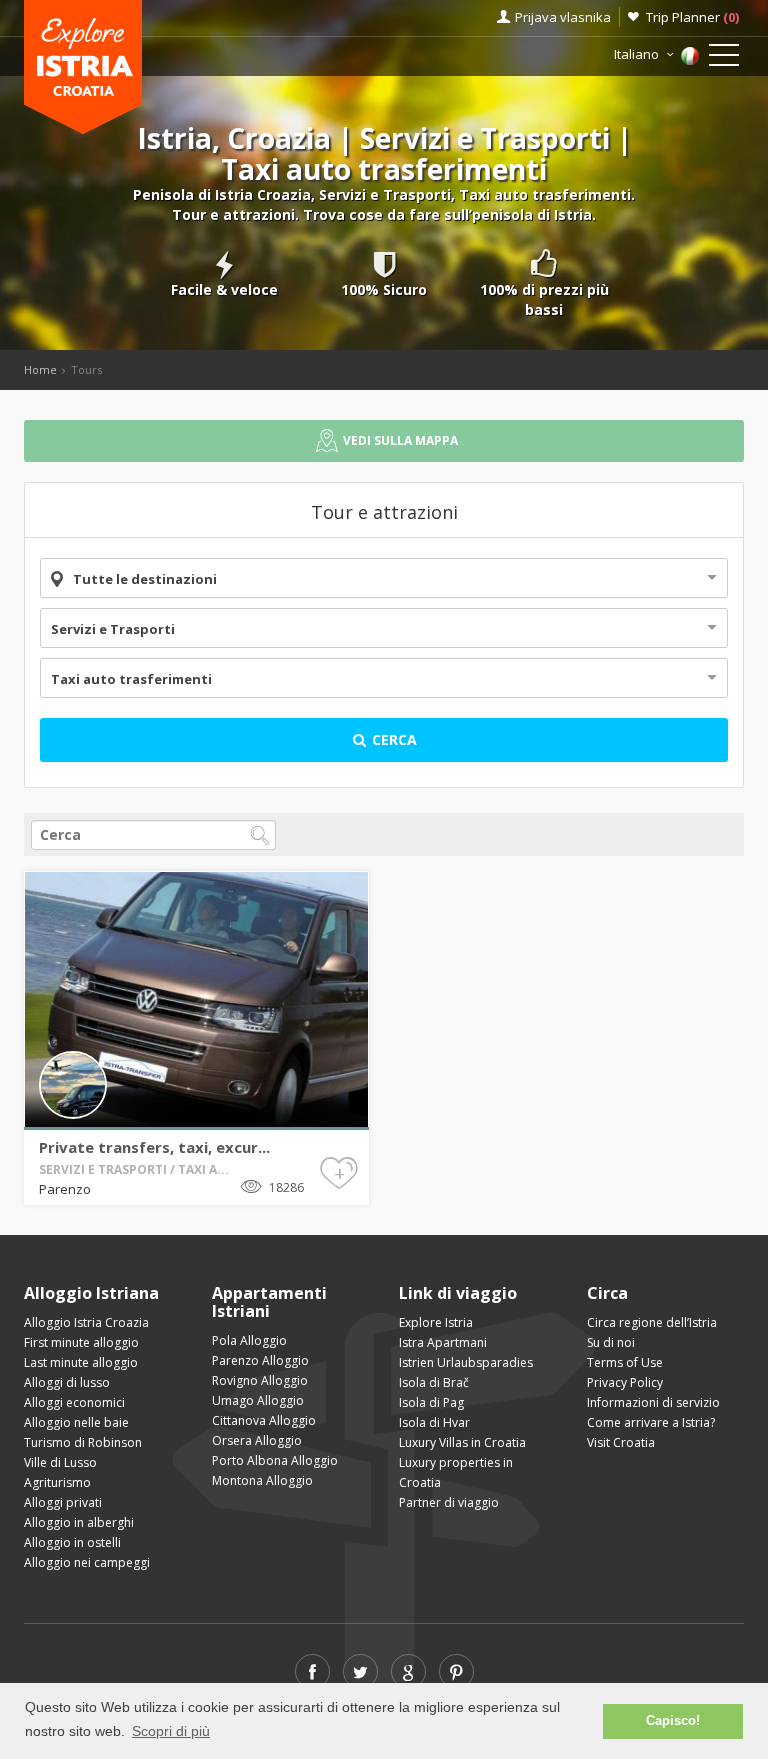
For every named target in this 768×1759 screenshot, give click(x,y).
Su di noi (611, 1342)
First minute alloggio (81, 1342)
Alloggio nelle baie (76, 1422)
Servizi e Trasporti (113, 629)
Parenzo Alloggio (260, 1360)
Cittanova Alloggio (264, 1420)
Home (40, 369)
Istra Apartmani (443, 1342)
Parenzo (65, 1189)
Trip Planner (692, 17)
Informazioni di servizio (653, 1402)
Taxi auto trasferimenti (131, 679)
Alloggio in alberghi (79, 1522)
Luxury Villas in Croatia (462, 1442)
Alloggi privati (63, 1502)
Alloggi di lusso (67, 1382)
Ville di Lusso (60, 1462)
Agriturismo (57, 1482)
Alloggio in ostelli (72, 1542)
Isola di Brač (434, 1382)
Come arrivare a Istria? (651, 1422)
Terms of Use (625, 1362)
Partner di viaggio (449, 1502)
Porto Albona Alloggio (275, 1460)
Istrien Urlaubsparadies (466, 1362)
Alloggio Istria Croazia (86, 1322)
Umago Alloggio (258, 1400)
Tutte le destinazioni (145, 579)
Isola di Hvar (434, 1422)
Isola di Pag (431, 1402)
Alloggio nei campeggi (87, 1562)
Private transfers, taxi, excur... (154, 1147)
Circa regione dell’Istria (652, 1322)
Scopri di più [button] (171, 1731)
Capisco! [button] (673, 1721)
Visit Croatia (621, 1442)
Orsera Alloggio (257, 1440)
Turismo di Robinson (83, 1442)
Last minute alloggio (81, 1362)
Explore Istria (436, 1322)
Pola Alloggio (249, 1340)
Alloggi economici (74, 1402)
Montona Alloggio (262, 1480)
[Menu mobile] (724, 59)
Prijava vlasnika (563, 17)
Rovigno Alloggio (260, 1380)
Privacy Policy (625, 1382)
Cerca (392, 739)
